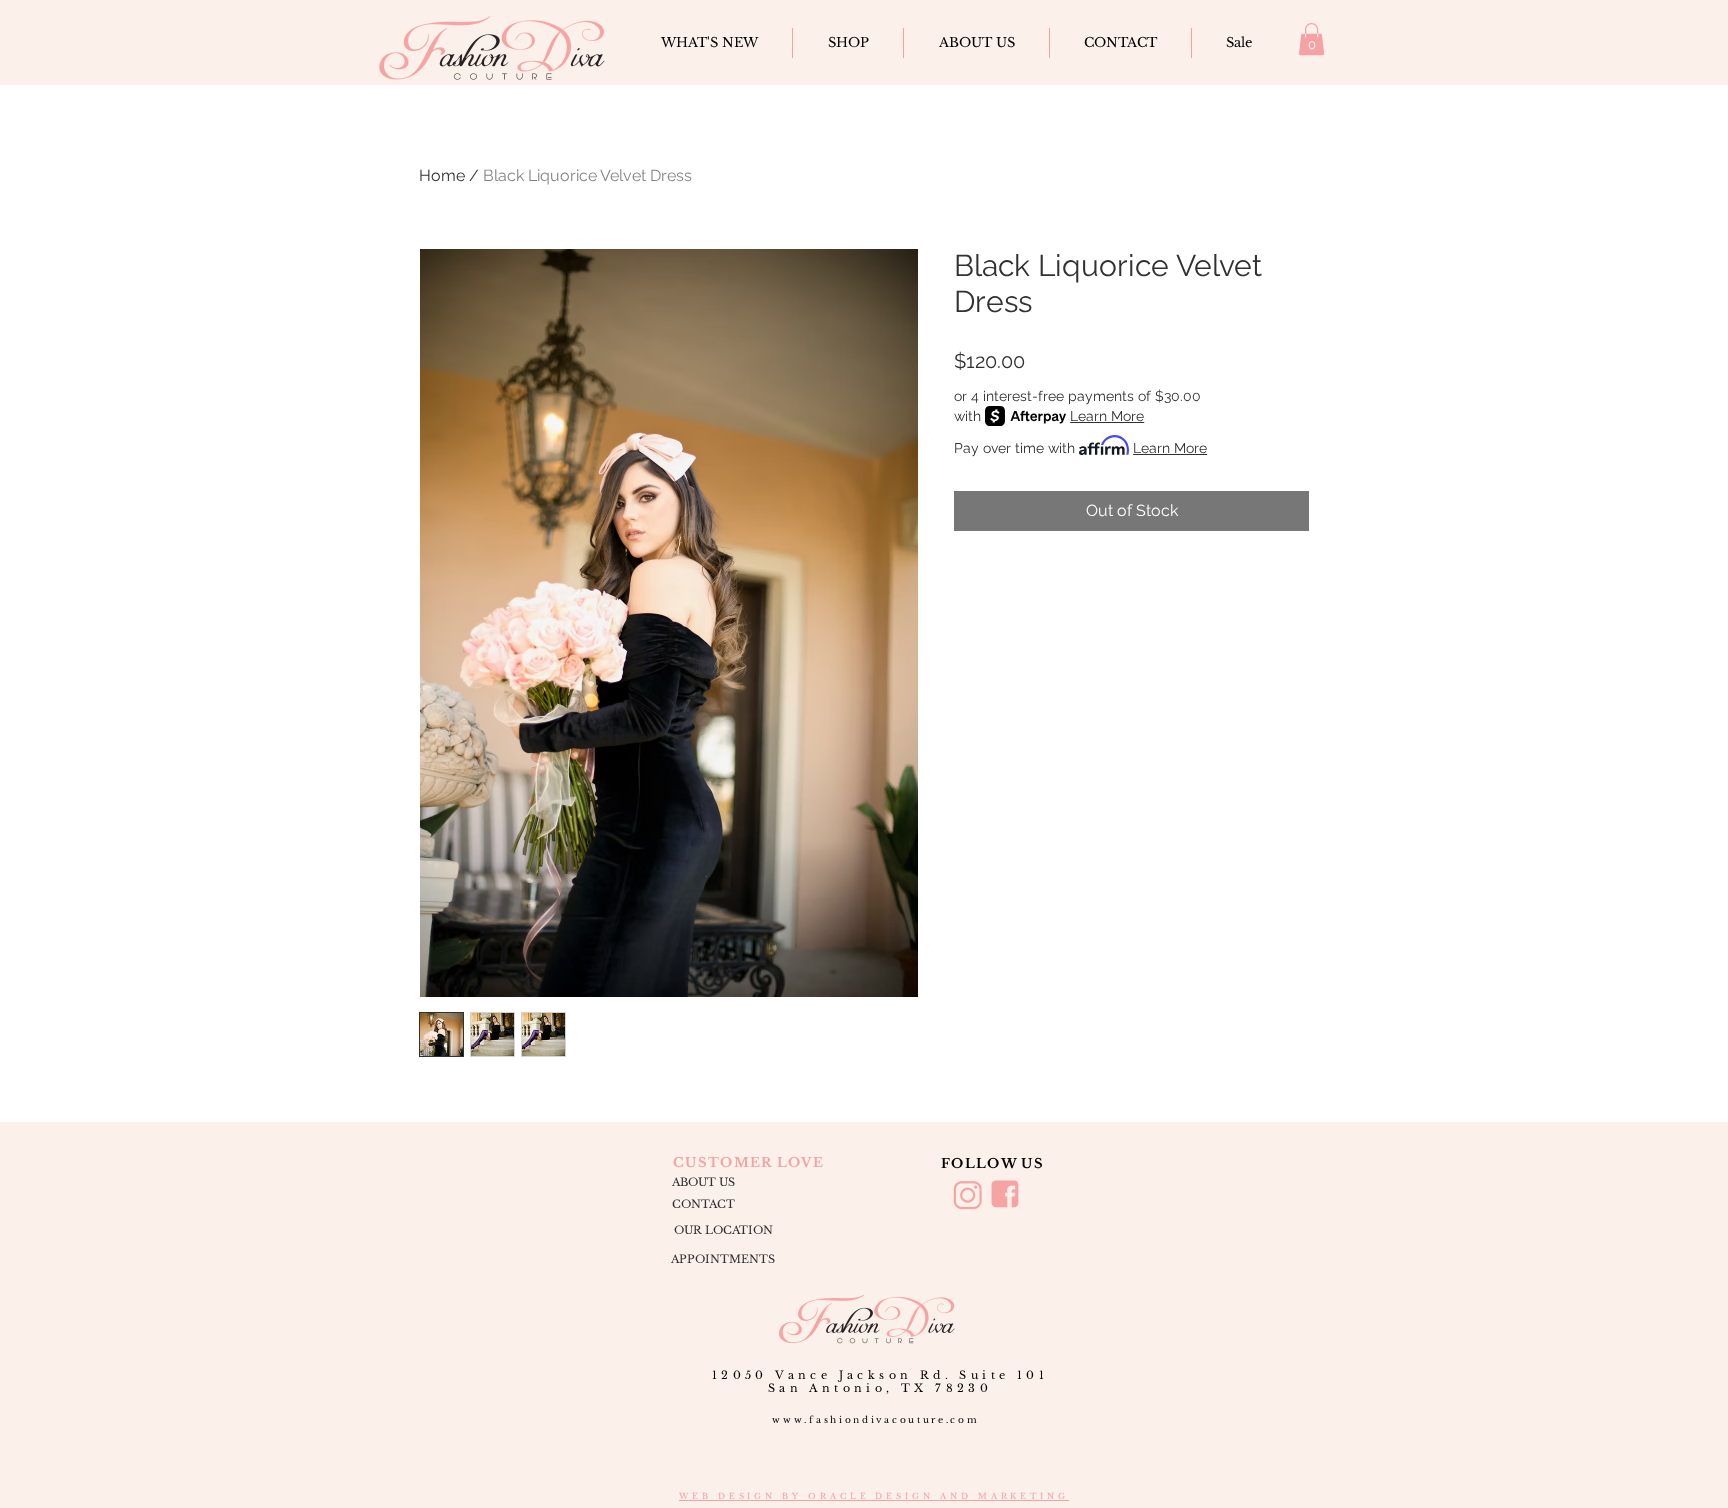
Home (442, 175)
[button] (1311, 39)
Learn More (1107, 416)
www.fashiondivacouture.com (875, 1419)
